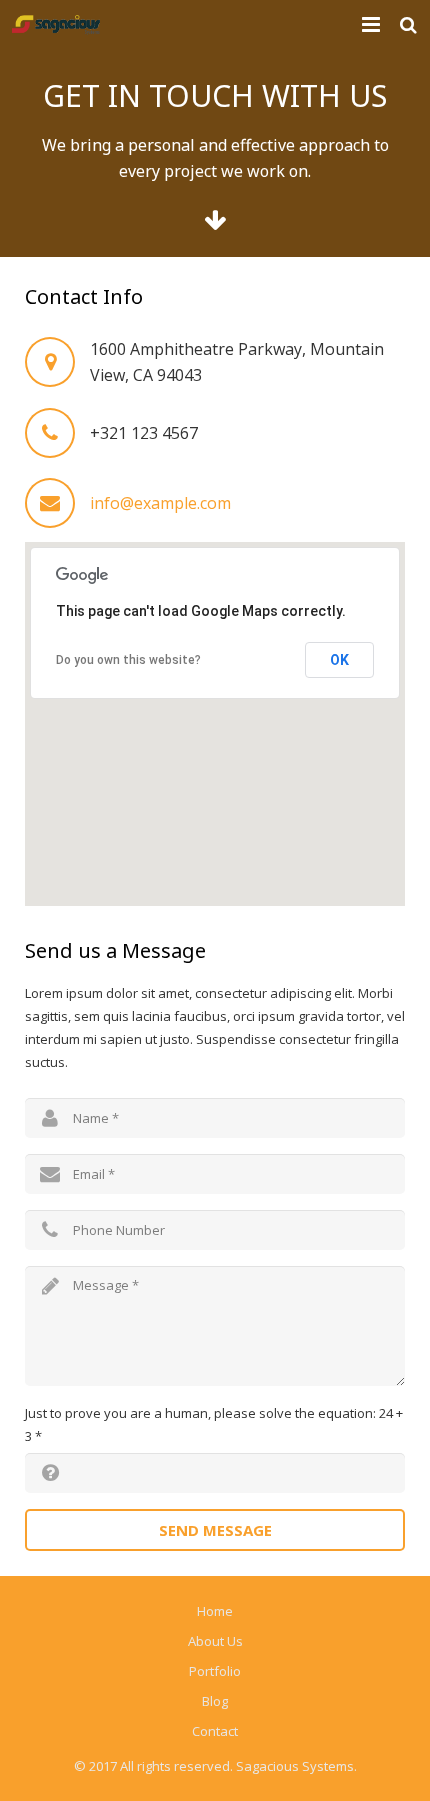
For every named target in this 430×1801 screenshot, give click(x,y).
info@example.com (160, 503)
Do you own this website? (128, 660)
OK (339, 660)
